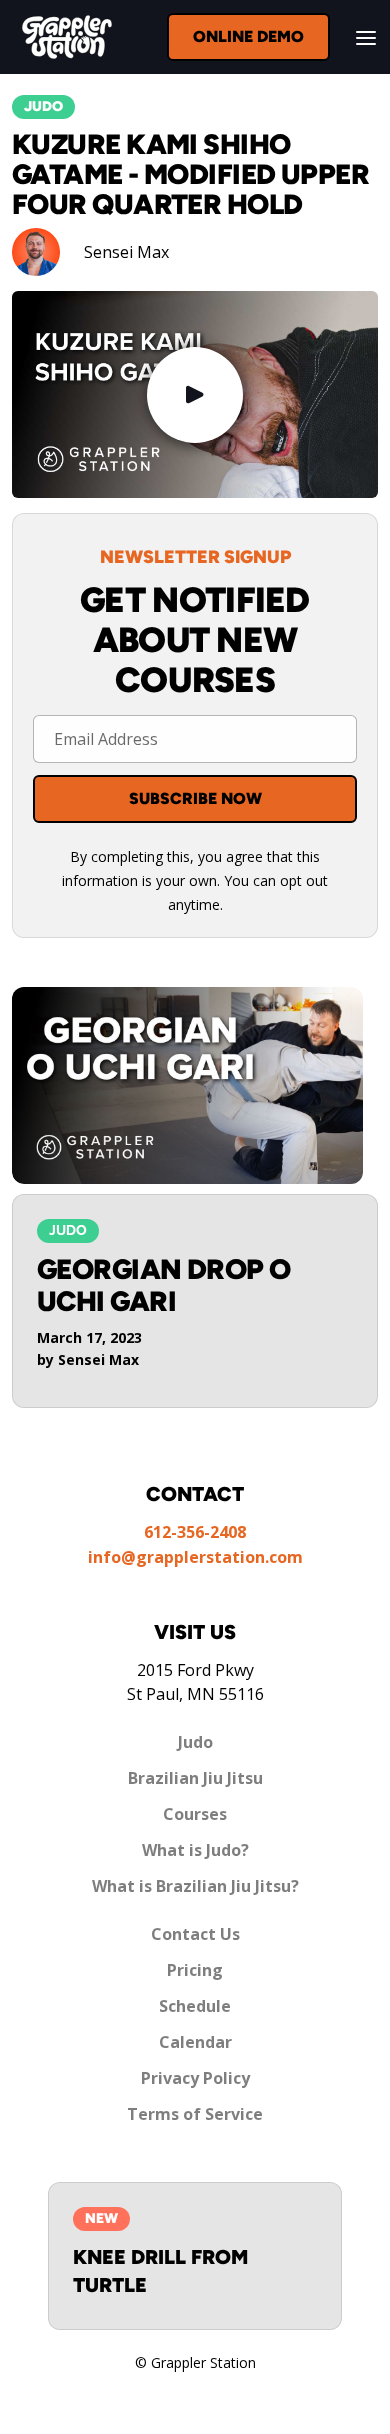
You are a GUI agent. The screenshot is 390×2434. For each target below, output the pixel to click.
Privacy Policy (195, 2078)
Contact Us (195, 1934)
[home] (62, 37)
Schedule (195, 2006)
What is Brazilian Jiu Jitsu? (195, 1886)
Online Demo (248, 36)
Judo (195, 1742)
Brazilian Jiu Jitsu (195, 1778)
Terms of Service (195, 2114)
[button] (360, 37)
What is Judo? (195, 1850)
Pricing (195, 1970)
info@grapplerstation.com (195, 1557)
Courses (195, 1814)
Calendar (195, 2042)
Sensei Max (126, 252)
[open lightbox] (195, 395)
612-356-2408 (195, 1532)
